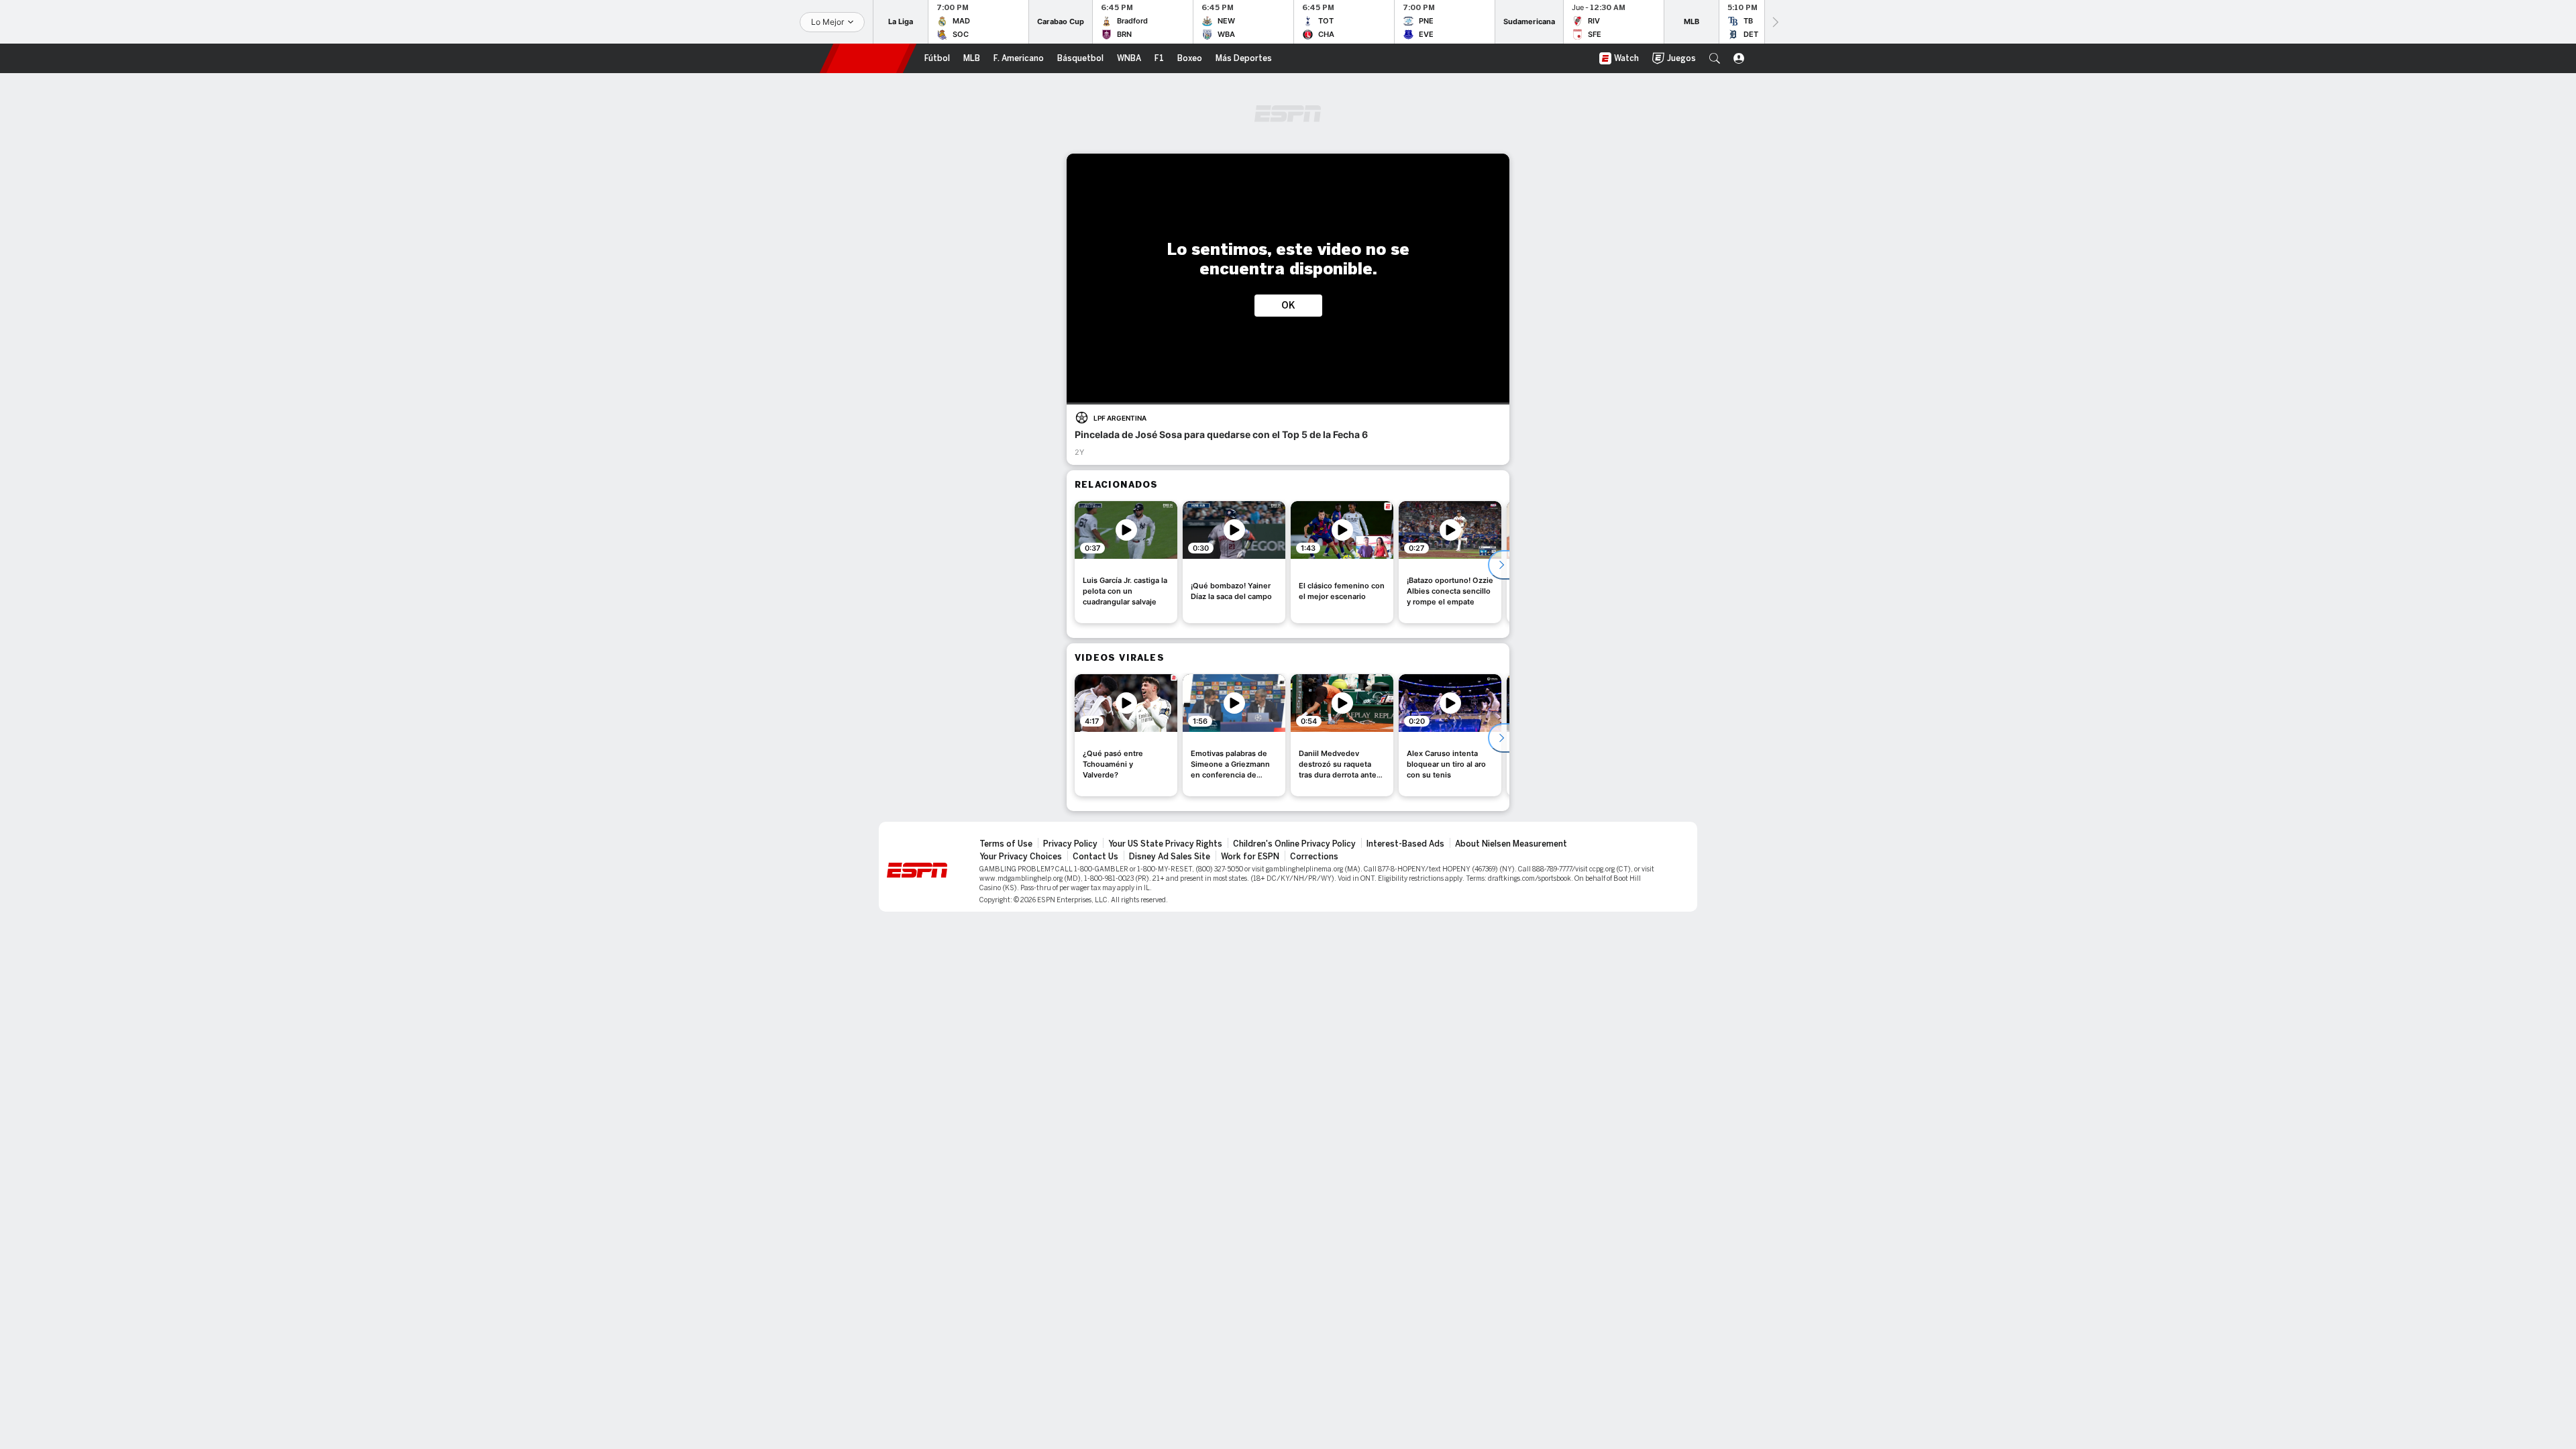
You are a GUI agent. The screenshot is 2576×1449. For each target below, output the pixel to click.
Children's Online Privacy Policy (1294, 844)
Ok (1288, 306)
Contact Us (1095, 857)
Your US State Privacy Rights (1165, 844)
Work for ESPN (1250, 857)
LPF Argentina (1120, 418)
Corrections (1314, 857)
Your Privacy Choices (1021, 857)
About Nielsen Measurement (1511, 844)
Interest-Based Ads (1405, 844)
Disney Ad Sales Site (1170, 857)
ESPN (868, 58)
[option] (1126, 562)
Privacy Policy (1070, 844)
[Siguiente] (1774, 22)
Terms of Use (1006, 844)
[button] (1715, 58)
